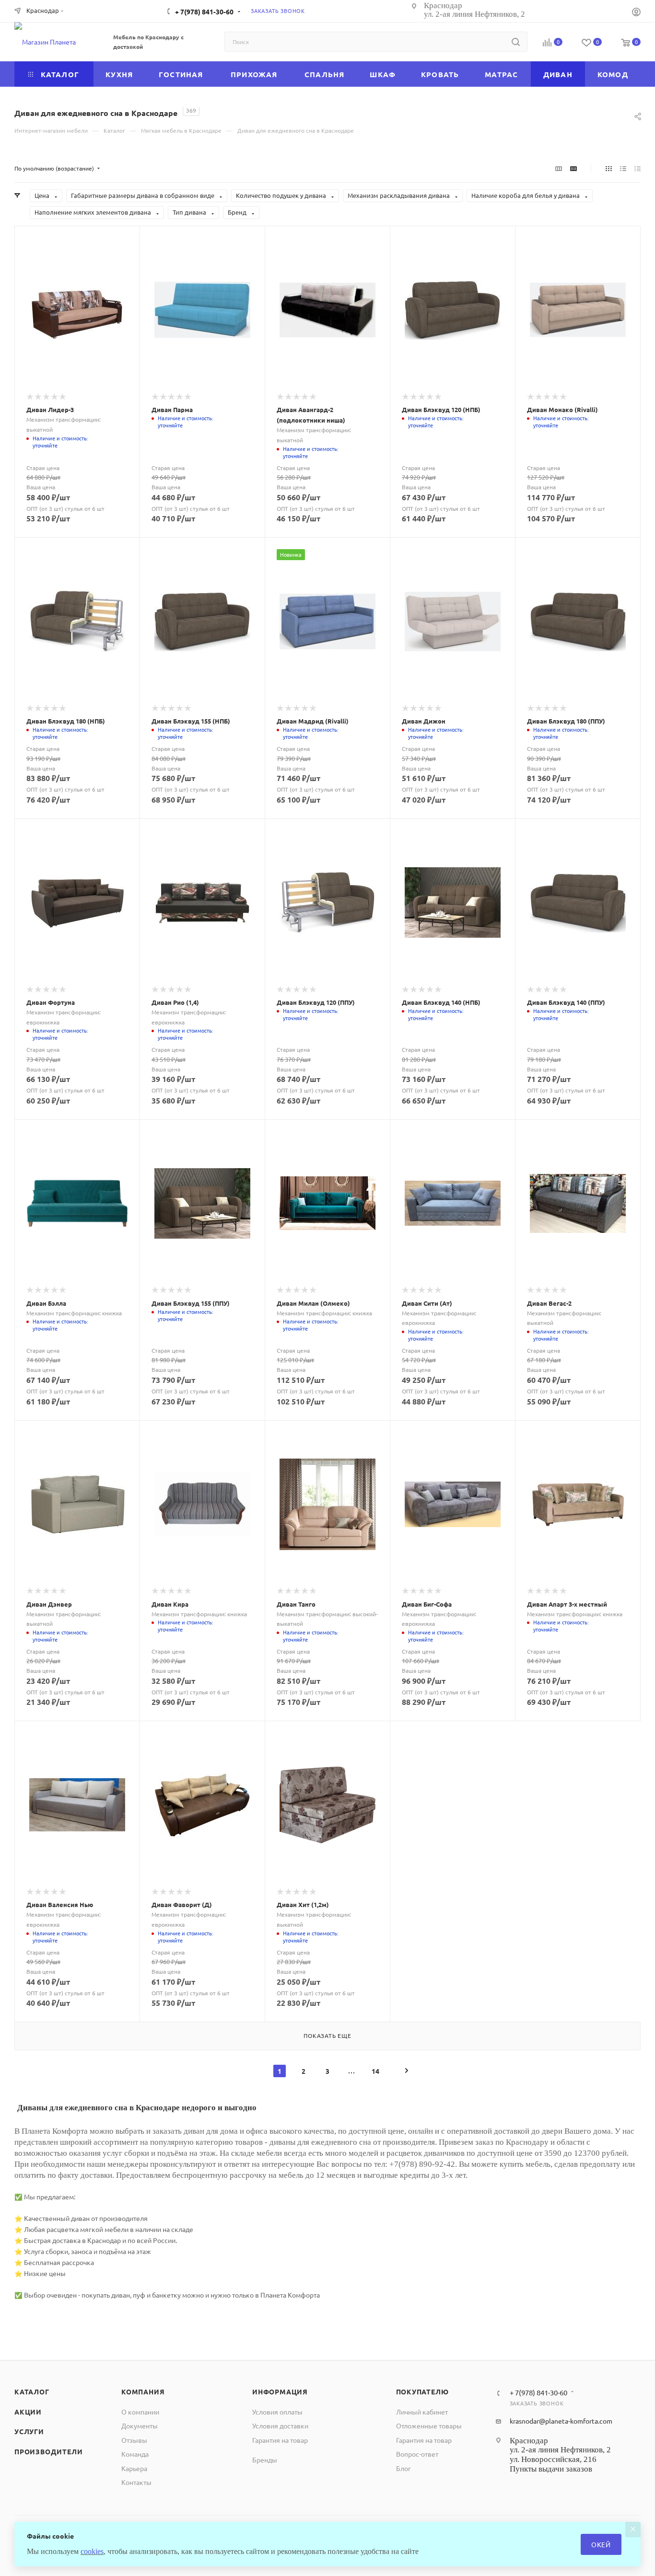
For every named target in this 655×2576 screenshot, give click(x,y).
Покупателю (422, 2392)
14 (375, 2071)
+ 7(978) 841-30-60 (204, 11)
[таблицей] (637, 168)
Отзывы (134, 2440)
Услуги (29, 2431)
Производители (48, 2451)
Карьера (134, 2468)
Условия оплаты (277, 2412)
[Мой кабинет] (636, 13)
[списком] (623, 168)
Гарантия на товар (280, 2440)
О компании (140, 2412)
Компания (143, 2392)
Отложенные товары (429, 2426)
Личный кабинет (422, 2412)
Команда (135, 2454)
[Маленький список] (559, 168)
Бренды (265, 2460)
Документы (140, 2426)
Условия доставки (280, 2426)
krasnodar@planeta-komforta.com (561, 2421)
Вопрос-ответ (417, 2454)
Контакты (136, 2482)
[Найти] (516, 42)
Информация (280, 2392)
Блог (404, 2468)
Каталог (32, 2392)
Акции (28, 2412)
